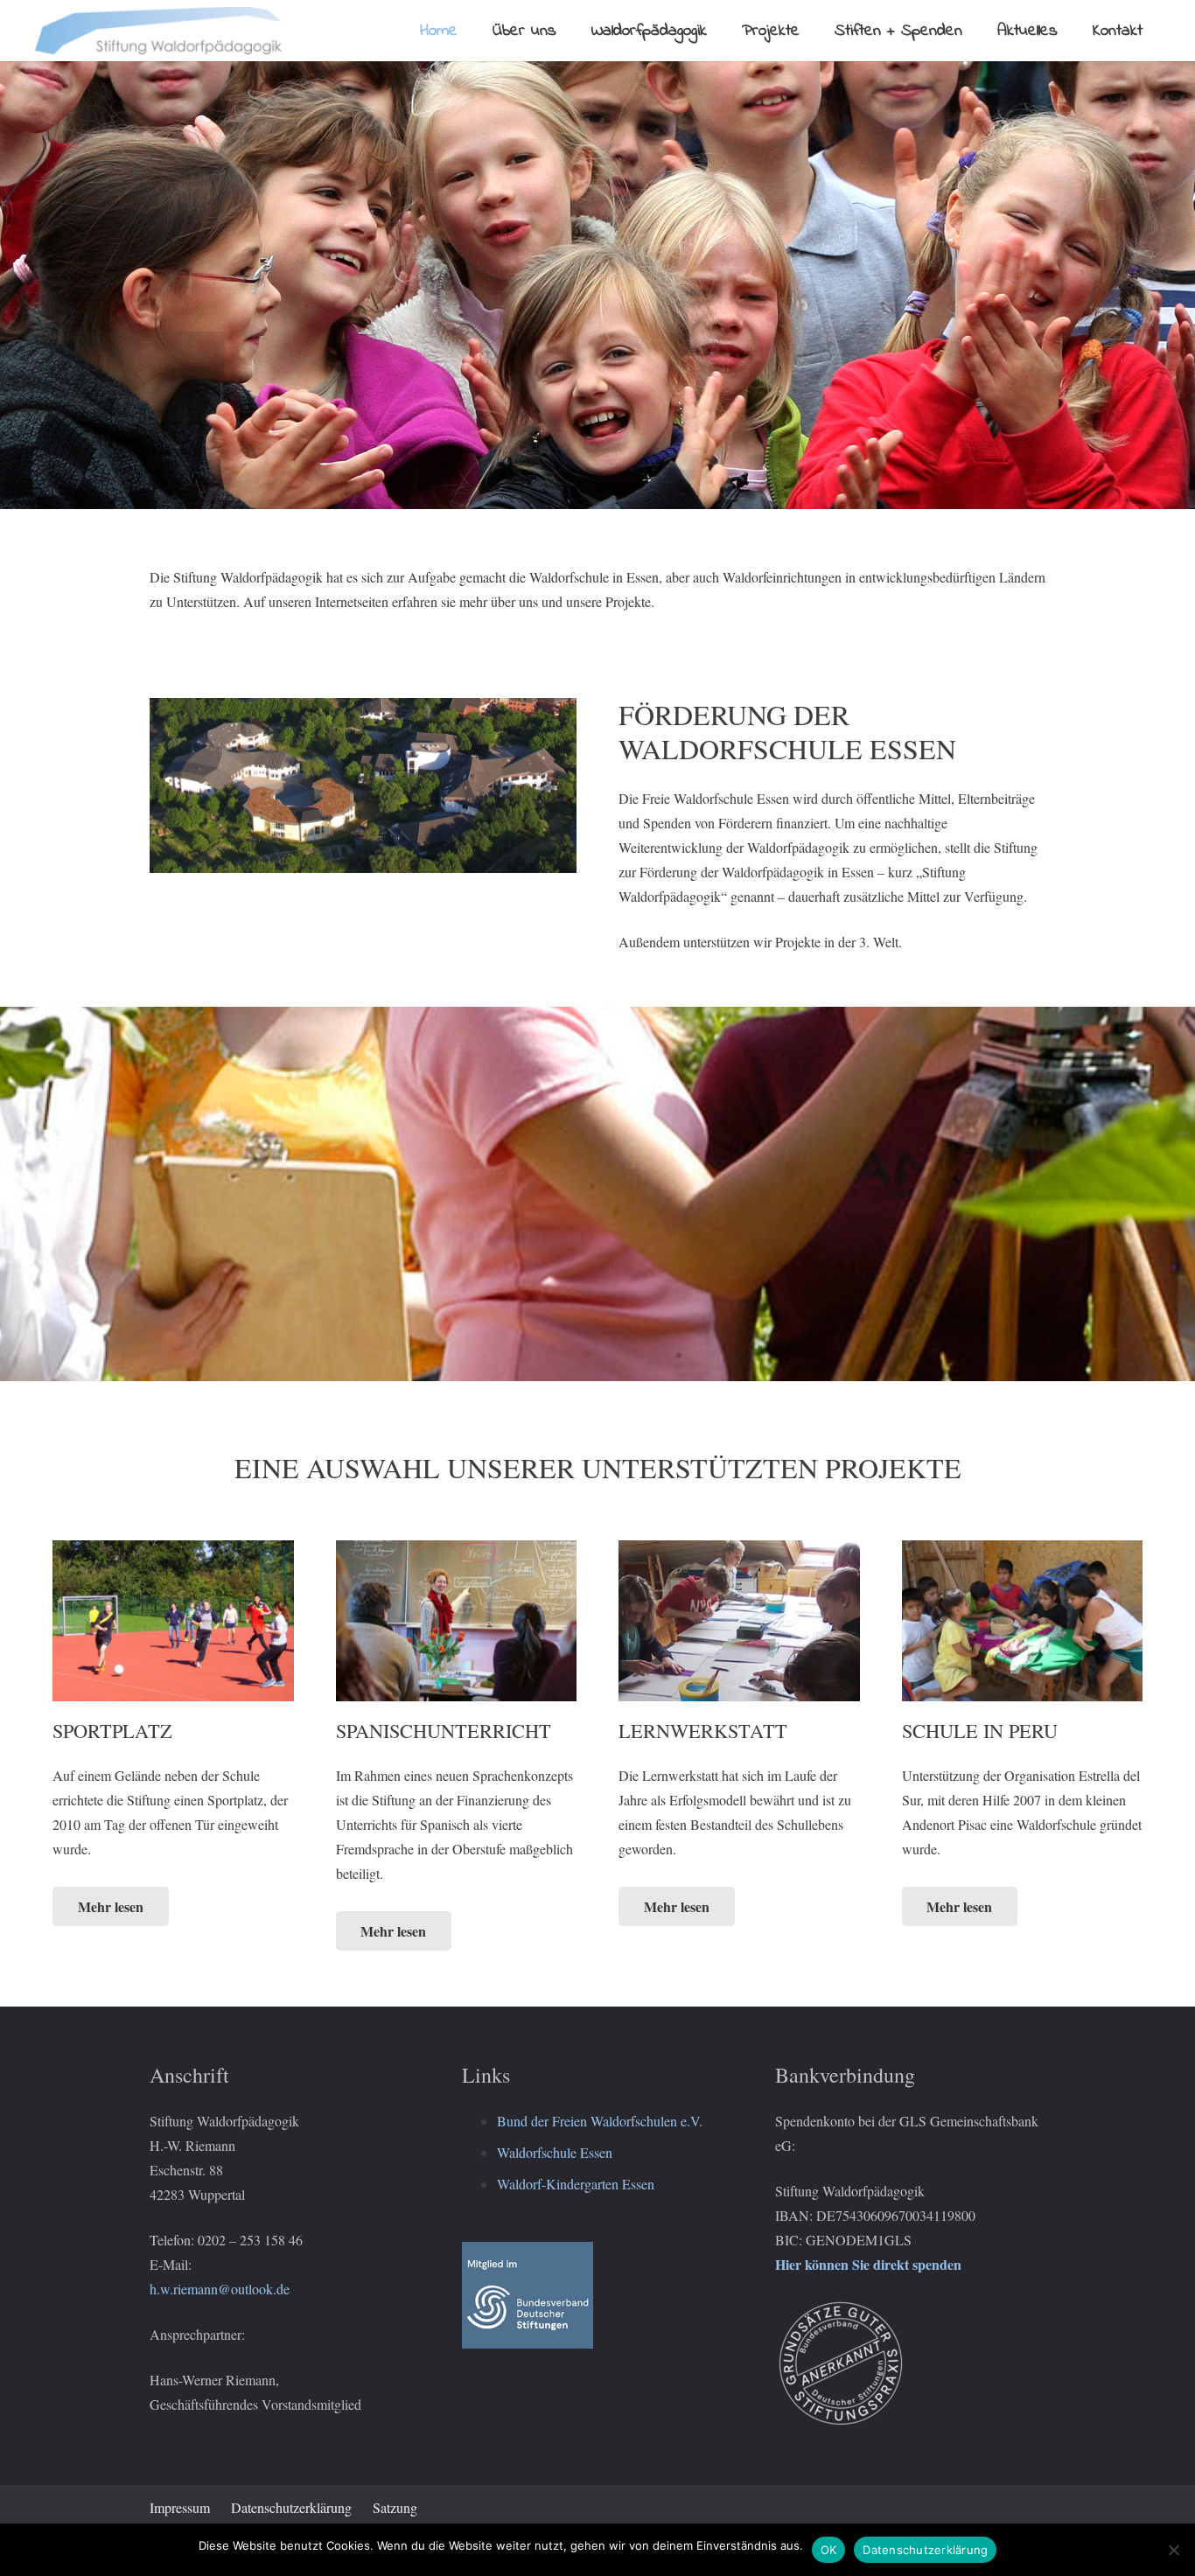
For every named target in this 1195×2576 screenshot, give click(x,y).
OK (829, 2550)
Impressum (180, 2507)
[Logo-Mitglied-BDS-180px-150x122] (597, 2295)
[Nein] (1173, 2550)
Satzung (395, 2507)
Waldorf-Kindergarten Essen (576, 2184)
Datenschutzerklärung (291, 2507)
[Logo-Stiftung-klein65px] (160, 31)
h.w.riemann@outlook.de (220, 2289)
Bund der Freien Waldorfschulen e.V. (600, 2121)
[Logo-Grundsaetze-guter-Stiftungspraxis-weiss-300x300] (910, 2363)
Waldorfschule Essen (555, 2152)
